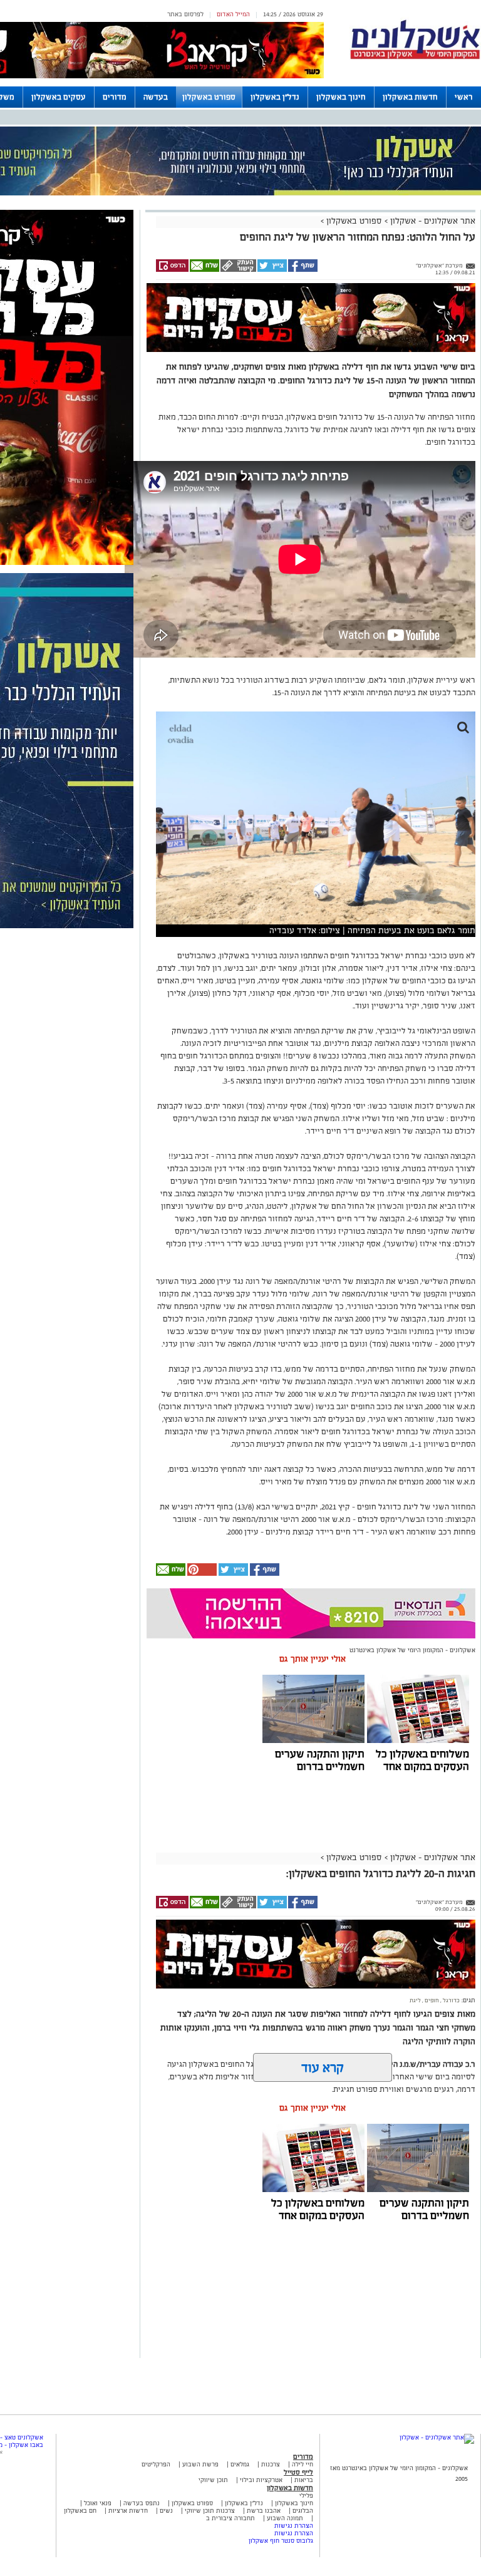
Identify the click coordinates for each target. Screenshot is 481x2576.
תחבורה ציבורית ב (230, 2518)
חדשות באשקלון (410, 97)
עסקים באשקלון (59, 97)
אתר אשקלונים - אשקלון (432, 221)
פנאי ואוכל (98, 2503)
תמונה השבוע (285, 2518)
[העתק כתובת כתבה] (238, 270)
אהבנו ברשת (264, 2511)
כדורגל (451, 2000)
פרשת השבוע (200, 2464)
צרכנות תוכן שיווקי (210, 2511)
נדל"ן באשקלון (275, 97)
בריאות (304, 2480)
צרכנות (271, 2464)
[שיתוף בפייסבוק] (302, 270)
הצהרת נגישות (294, 2526)
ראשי (464, 97)
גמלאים (240, 2464)
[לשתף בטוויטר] (272, 270)
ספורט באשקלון (209, 97)
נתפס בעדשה (141, 2503)
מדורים (115, 97)
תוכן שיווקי (213, 2480)
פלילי (306, 2496)
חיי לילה (303, 2464)
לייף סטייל (298, 2472)
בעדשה (156, 97)
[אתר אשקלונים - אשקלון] (437, 2437)
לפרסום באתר (185, 14)
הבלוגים (303, 2511)
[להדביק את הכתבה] (201, 1574)
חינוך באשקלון (341, 97)
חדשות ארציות (127, 2511)
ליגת (415, 2000)
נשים (166, 2511)
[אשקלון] (415, 57)
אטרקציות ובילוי (261, 2480)
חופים (431, 2000)
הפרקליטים (156, 2464)
